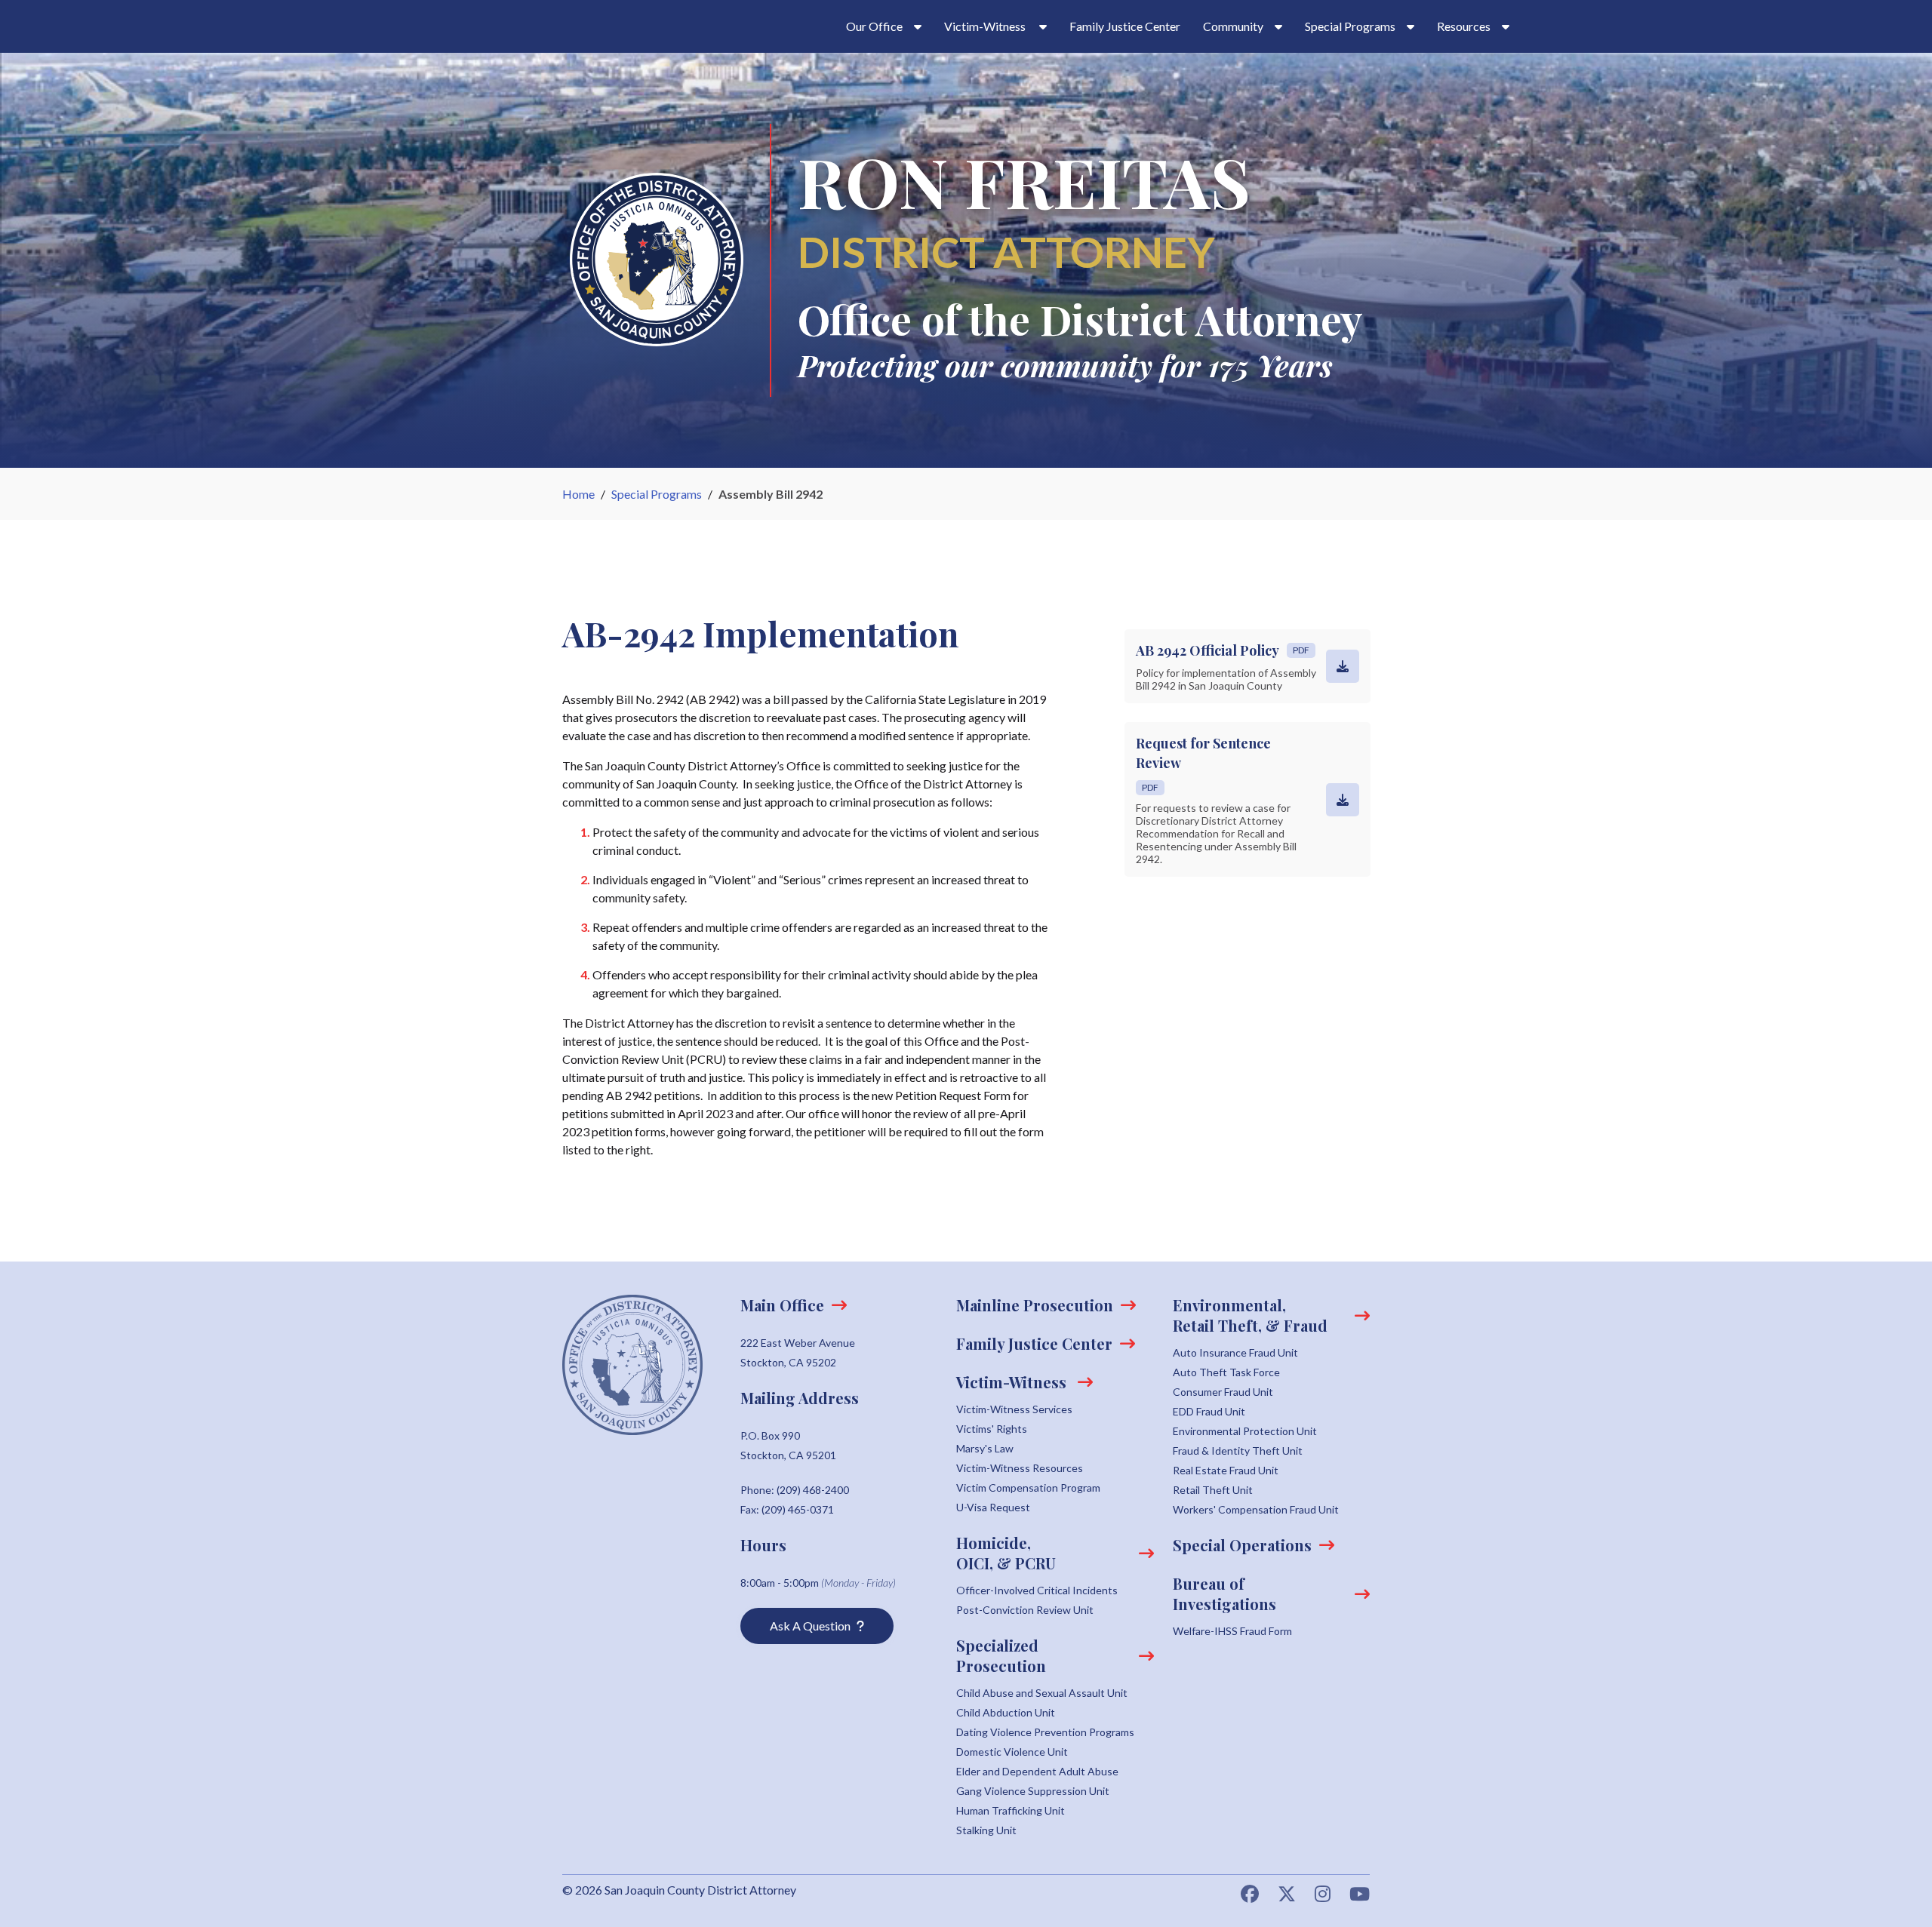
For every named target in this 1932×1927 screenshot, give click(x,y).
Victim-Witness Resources (1020, 1468)
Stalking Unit (986, 1830)
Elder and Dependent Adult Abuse (1037, 1771)
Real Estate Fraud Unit (1226, 1470)
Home (578, 494)
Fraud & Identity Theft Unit (1238, 1451)
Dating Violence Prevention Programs (1045, 1732)
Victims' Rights (992, 1429)
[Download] (1343, 666)
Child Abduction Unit (1006, 1712)
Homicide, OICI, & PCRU (1006, 1553)
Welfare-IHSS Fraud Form (1232, 1631)
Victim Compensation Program (1028, 1488)
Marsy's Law (985, 1448)
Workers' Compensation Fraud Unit (1256, 1509)
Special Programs (657, 494)
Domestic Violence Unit (1012, 1752)
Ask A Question (810, 1626)
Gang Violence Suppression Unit (1033, 1791)
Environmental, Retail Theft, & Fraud (1250, 1315)
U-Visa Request (993, 1507)
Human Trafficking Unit (1011, 1810)
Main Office (782, 1305)
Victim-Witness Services (1014, 1409)
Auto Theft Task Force (1226, 1372)
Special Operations (1242, 1545)
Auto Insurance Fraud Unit (1235, 1352)
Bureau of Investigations (1224, 1594)
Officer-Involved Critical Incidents (1037, 1590)
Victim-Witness (1013, 1382)
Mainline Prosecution (1035, 1305)
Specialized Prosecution (1001, 1655)
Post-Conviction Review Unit (1025, 1610)
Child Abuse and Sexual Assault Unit (1042, 1693)
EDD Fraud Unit (1209, 1411)
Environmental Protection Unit (1245, 1431)
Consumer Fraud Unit (1223, 1392)
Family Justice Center (1125, 26)
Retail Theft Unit (1213, 1490)
